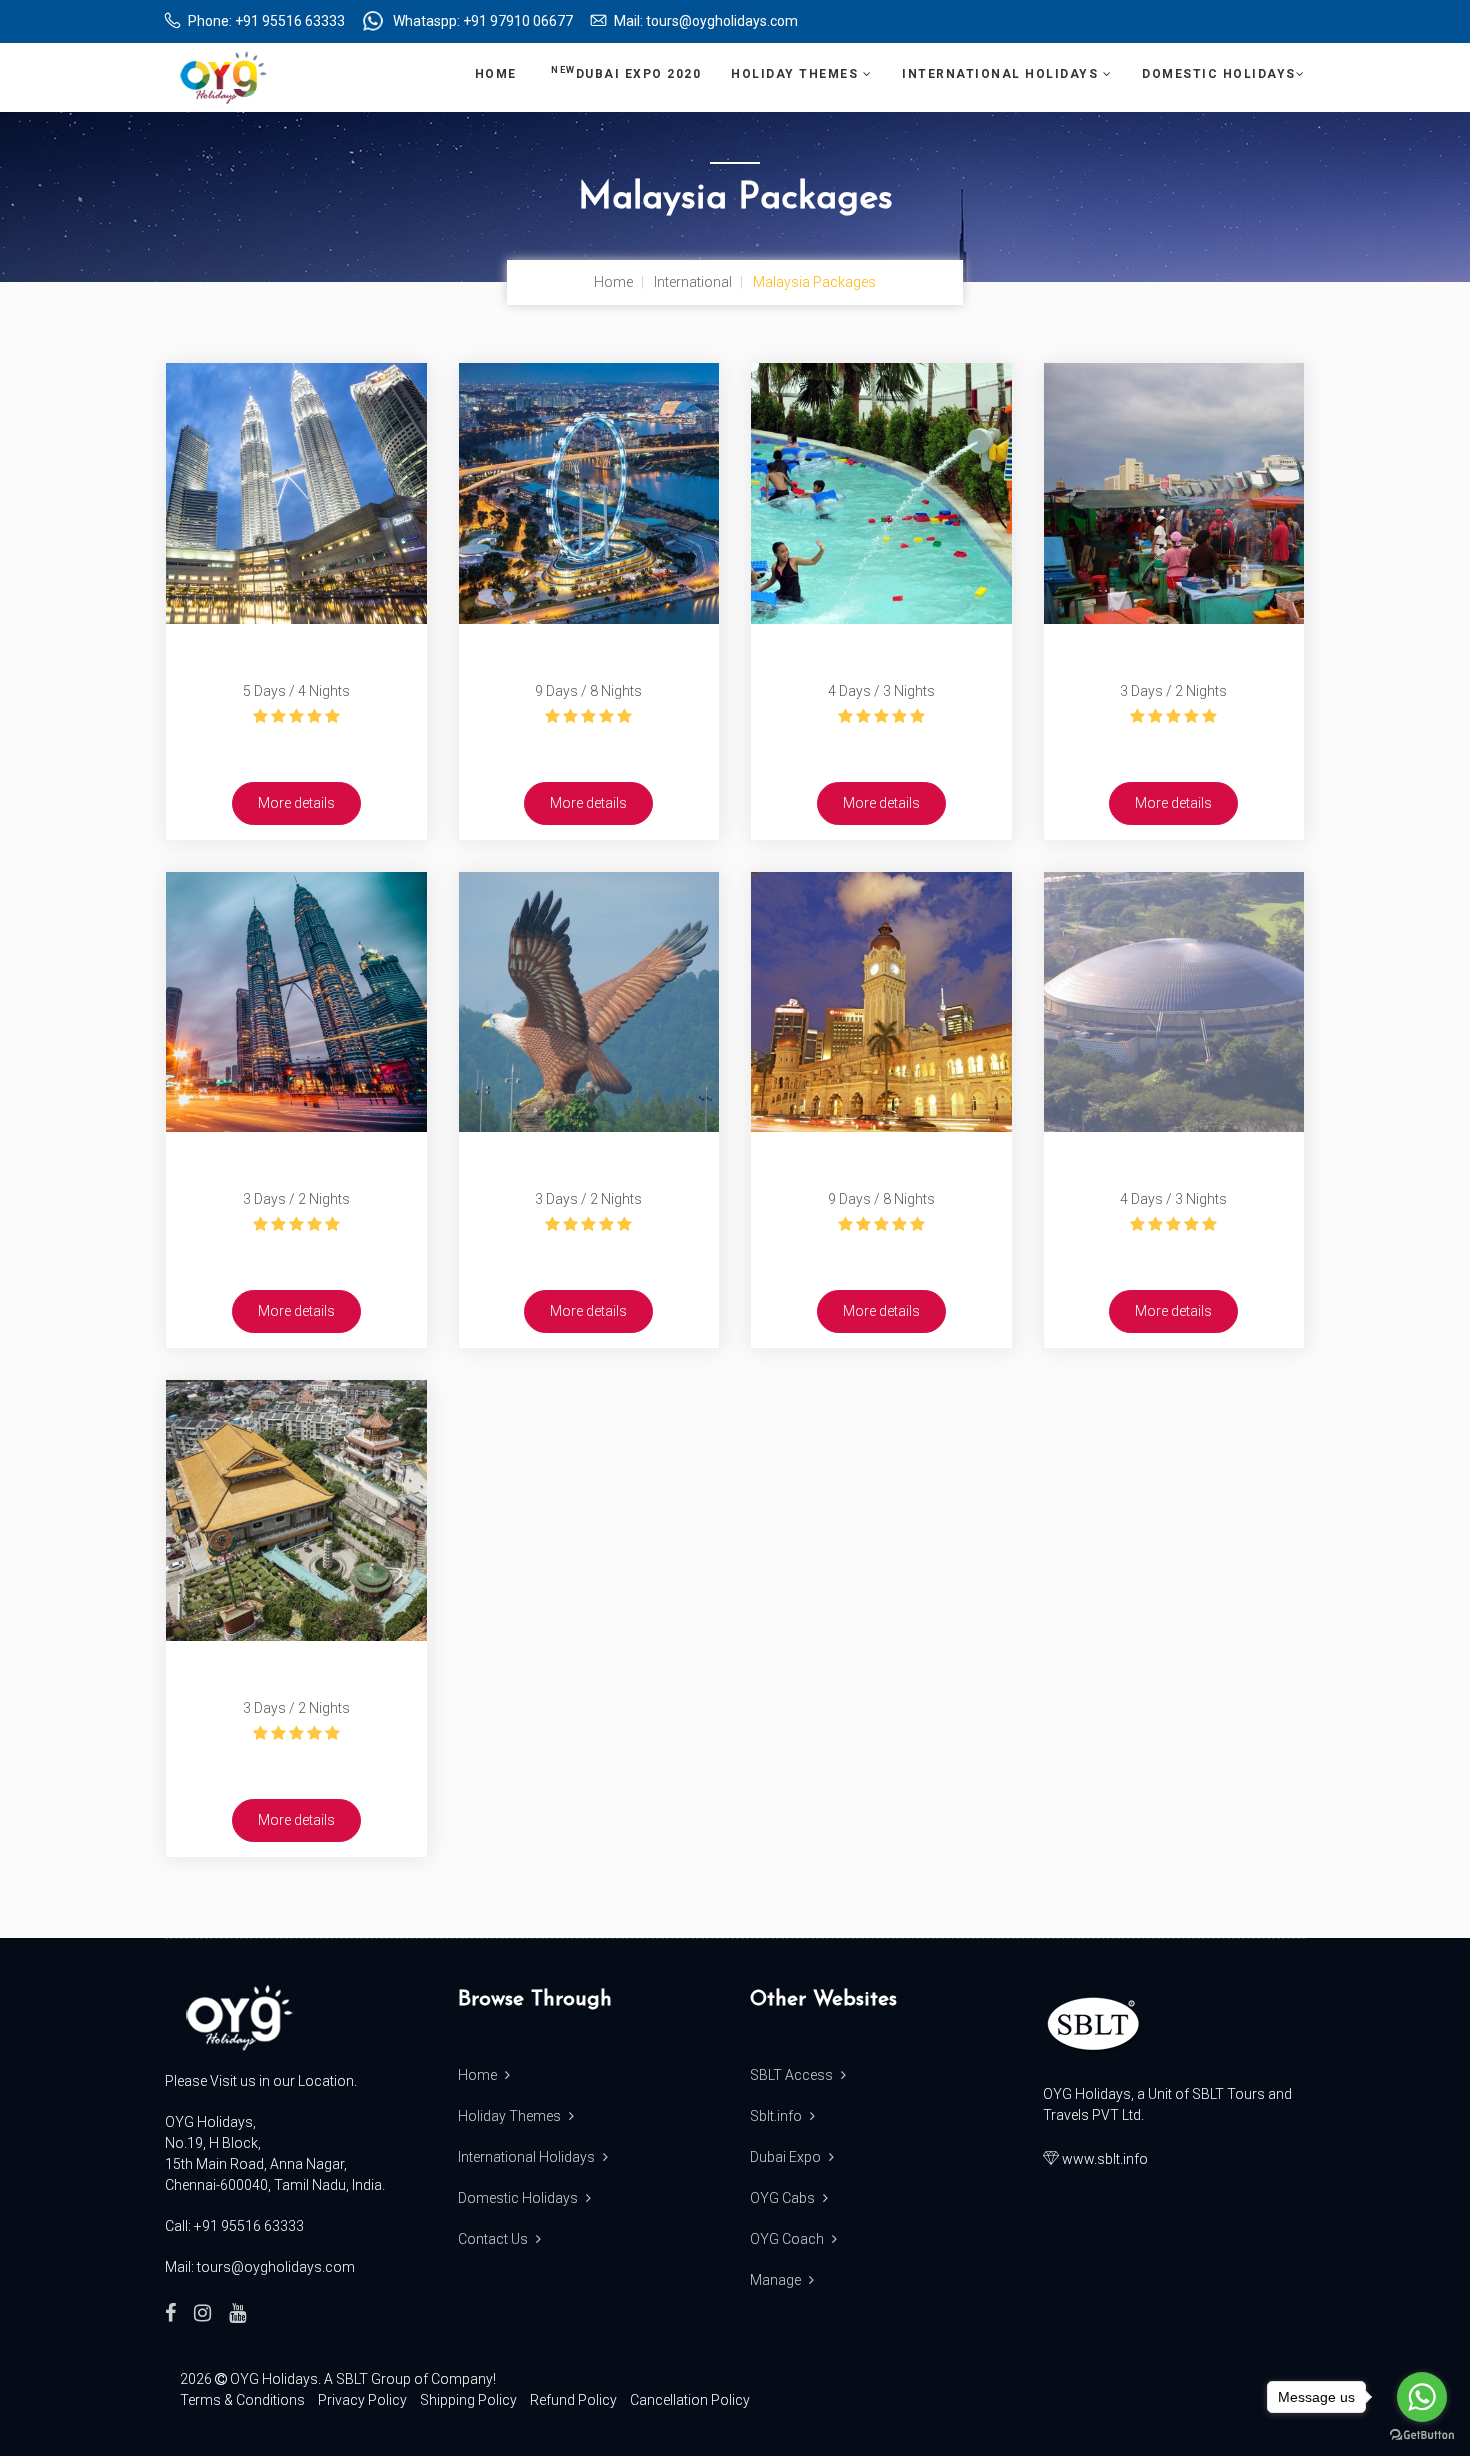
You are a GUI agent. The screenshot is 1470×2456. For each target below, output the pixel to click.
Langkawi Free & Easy (588, 1160)
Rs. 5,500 (296, 1253)
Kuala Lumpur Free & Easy (296, 1160)
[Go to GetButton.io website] (1422, 2435)
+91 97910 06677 (518, 21)
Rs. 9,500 (1174, 745)
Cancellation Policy (690, 2400)
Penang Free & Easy (296, 1669)
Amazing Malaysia (881, 652)
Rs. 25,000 (296, 745)
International (693, 282)
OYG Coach (788, 2239)
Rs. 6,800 (588, 1253)
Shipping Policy (468, 2400)
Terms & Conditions (242, 2400)
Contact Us (494, 2239)
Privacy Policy (362, 2400)
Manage (777, 2280)
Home (498, 74)
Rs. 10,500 (881, 745)
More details (296, 803)
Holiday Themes (797, 74)
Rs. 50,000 (588, 745)
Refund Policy (573, 2400)
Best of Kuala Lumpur (296, 652)
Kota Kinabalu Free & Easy (1174, 652)
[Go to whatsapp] (1422, 2397)
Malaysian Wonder (1173, 1160)
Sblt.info (777, 2116)
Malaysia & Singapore (589, 652)
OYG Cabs (784, 2198)
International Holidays (1002, 74)
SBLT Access (793, 2075)
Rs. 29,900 (1174, 1253)
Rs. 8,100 (296, 1762)
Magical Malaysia (881, 1160)
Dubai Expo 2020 (626, 73)
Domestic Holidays (1219, 74)
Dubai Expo (787, 2157)
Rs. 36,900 (881, 1253)
